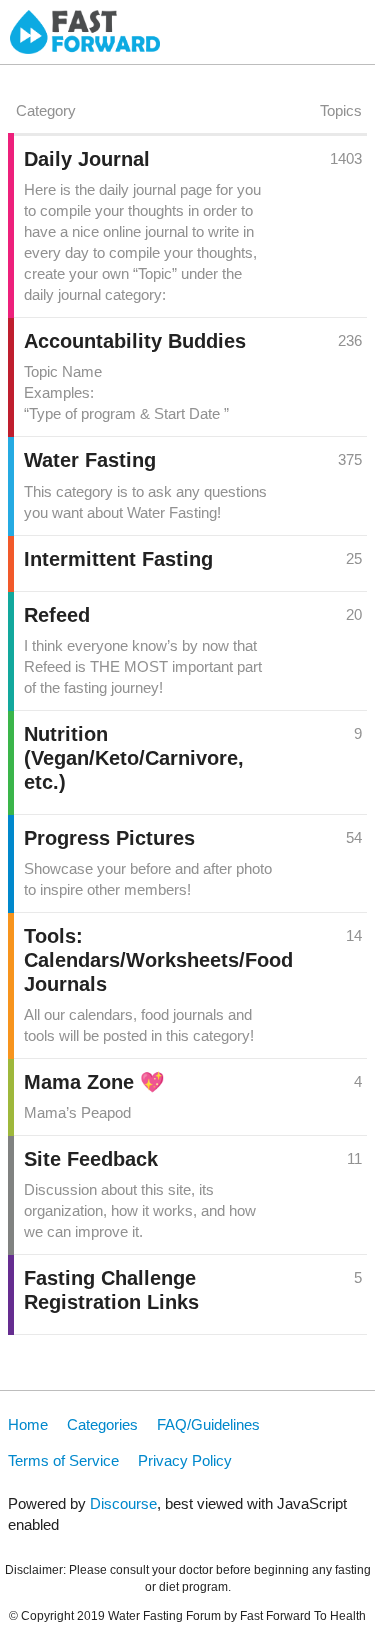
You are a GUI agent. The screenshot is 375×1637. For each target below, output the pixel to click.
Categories (102, 1424)
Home (28, 1424)
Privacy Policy (185, 1460)
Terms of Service (63, 1460)
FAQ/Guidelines (208, 1424)
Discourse (123, 1503)
